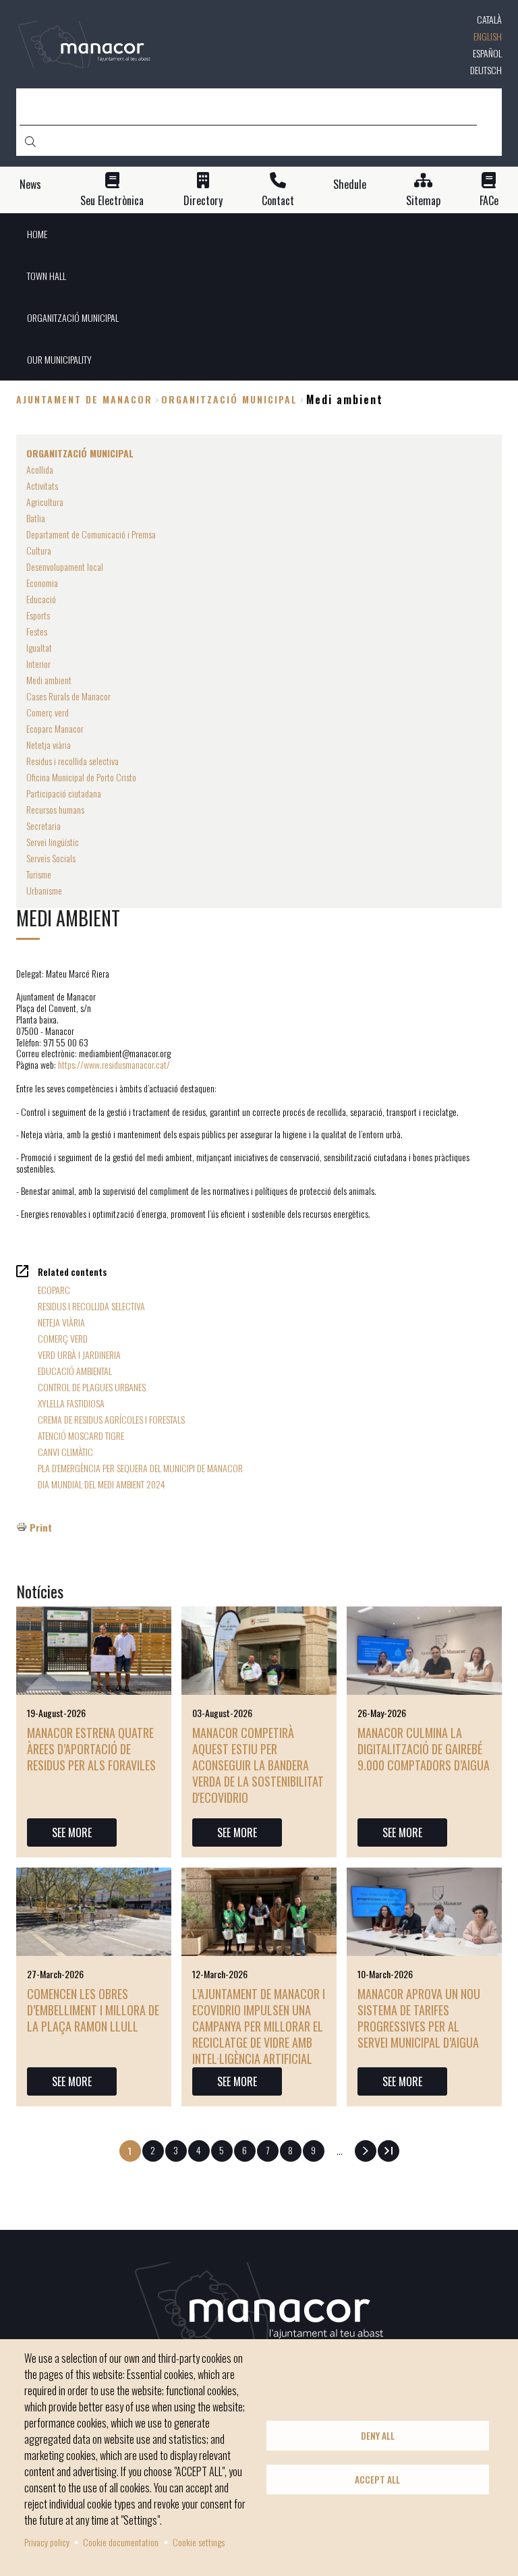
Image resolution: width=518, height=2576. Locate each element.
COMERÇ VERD (63, 1338)
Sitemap (423, 201)
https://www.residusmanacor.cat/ (114, 1064)
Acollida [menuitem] (40, 469)
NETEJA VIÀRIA (61, 1322)
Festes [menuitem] (37, 631)
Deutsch (486, 70)
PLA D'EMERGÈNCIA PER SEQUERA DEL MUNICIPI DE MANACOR (140, 1468)
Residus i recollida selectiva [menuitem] (73, 761)
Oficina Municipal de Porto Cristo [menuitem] (81, 777)
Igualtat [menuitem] (39, 647)
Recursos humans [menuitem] (55, 809)
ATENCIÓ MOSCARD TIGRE (81, 1435)
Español (487, 53)
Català (489, 19)
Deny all (378, 2436)
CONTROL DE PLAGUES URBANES (92, 1387)
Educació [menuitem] (41, 599)
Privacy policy (47, 2542)
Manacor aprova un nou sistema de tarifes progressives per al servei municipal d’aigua (419, 2018)
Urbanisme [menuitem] (44, 890)
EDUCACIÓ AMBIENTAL (75, 1371)
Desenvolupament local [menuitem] (65, 566)
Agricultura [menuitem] (45, 502)
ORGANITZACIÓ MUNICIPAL (229, 399)
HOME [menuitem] (37, 234)
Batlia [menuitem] (36, 518)
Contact (278, 201)
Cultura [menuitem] (39, 550)
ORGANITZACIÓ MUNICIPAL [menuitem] (73, 317)
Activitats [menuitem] (42, 485)
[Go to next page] (366, 2151)
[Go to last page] (388, 2151)
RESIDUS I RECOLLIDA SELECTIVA (91, 1306)
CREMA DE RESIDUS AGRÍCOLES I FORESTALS (111, 1419)
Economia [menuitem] (42, 583)
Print (41, 1527)
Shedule (350, 185)
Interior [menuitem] (38, 664)
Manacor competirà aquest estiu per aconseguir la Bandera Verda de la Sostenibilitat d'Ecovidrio (258, 1765)
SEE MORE (72, 1832)
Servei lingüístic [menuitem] (53, 842)
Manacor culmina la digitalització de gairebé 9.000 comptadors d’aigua (424, 1749)
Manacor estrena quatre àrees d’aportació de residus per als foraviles (91, 1749)
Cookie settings (199, 2542)
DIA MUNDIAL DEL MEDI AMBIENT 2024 (102, 1484)
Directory (203, 201)
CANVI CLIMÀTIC (65, 1452)
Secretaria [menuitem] (44, 825)
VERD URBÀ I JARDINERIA (79, 1354)
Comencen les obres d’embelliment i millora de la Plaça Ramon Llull (93, 2010)
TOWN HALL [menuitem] (47, 276)
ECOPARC (54, 1290)
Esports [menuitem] (38, 615)
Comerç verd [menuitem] (48, 712)
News (30, 185)
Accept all (377, 2480)
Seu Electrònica (112, 201)
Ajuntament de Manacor (84, 399)
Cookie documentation (121, 2542)
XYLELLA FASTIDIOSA (71, 1403)
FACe (489, 201)
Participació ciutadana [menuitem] (64, 793)
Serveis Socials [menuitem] (51, 858)
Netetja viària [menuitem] (49, 745)
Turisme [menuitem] (39, 874)
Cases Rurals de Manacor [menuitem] (68, 696)
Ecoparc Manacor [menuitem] (55, 728)
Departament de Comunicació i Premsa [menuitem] (91, 534)
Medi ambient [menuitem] (49, 680)
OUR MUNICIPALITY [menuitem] (59, 359)
